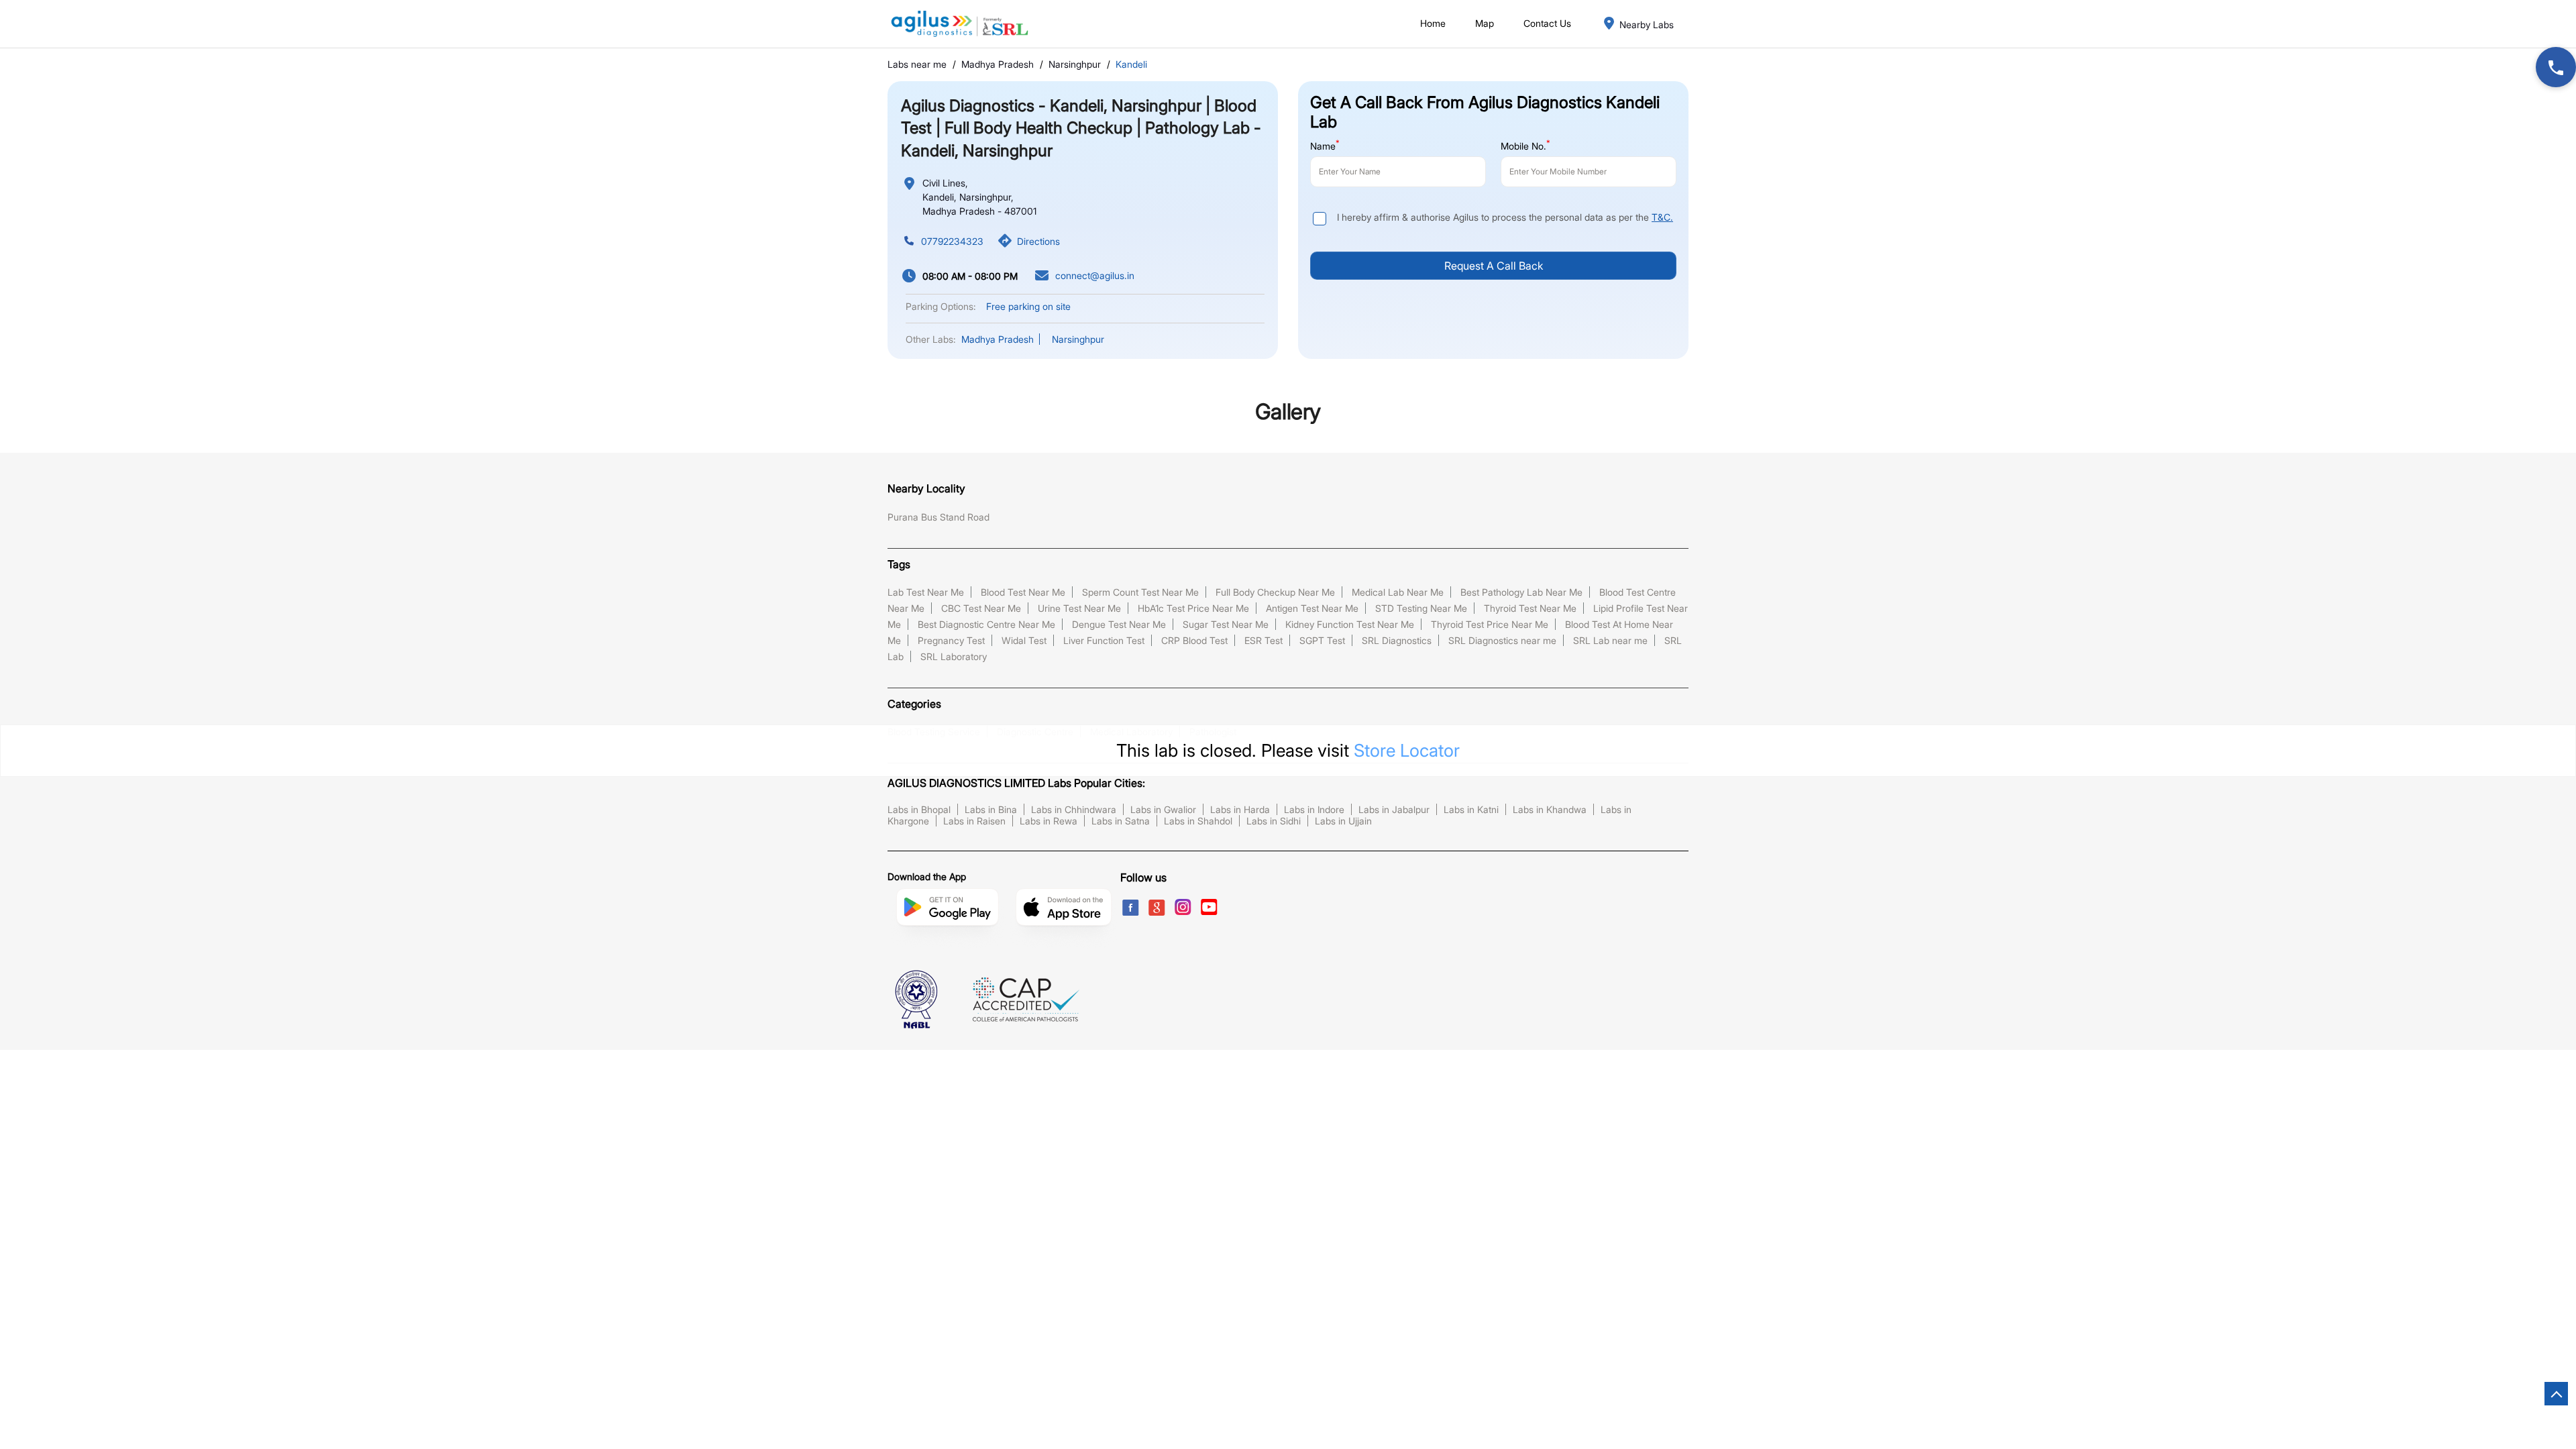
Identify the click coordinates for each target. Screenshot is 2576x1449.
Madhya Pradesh (998, 64)
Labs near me (917, 64)
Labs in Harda (1240, 809)
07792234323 (952, 241)
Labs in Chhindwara (1074, 809)
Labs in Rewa (1049, 821)
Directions (1038, 241)
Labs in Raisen (974, 821)
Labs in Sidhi (1274, 821)
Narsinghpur (1075, 64)
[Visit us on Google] (1160, 906)
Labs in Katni (1471, 809)
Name (1325, 145)
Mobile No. (1525, 145)
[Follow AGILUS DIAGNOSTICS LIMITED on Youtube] (1212, 906)
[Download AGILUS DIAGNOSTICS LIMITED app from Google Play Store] (947, 919)
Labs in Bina (991, 809)
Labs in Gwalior (1163, 809)
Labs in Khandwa (1550, 809)
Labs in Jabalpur (1394, 809)
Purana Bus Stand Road (938, 517)
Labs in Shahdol (1198, 821)
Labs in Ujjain (1343, 821)
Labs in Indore (1314, 809)
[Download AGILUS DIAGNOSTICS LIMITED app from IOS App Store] (1064, 919)
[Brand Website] (1238, 906)
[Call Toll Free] (2556, 67)
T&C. (1662, 217)
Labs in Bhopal (919, 809)
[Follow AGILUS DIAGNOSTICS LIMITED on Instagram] (1186, 906)
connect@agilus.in (1095, 276)
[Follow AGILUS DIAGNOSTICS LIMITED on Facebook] (1133, 906)
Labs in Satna (1121, 821)
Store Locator (1407, 750)
